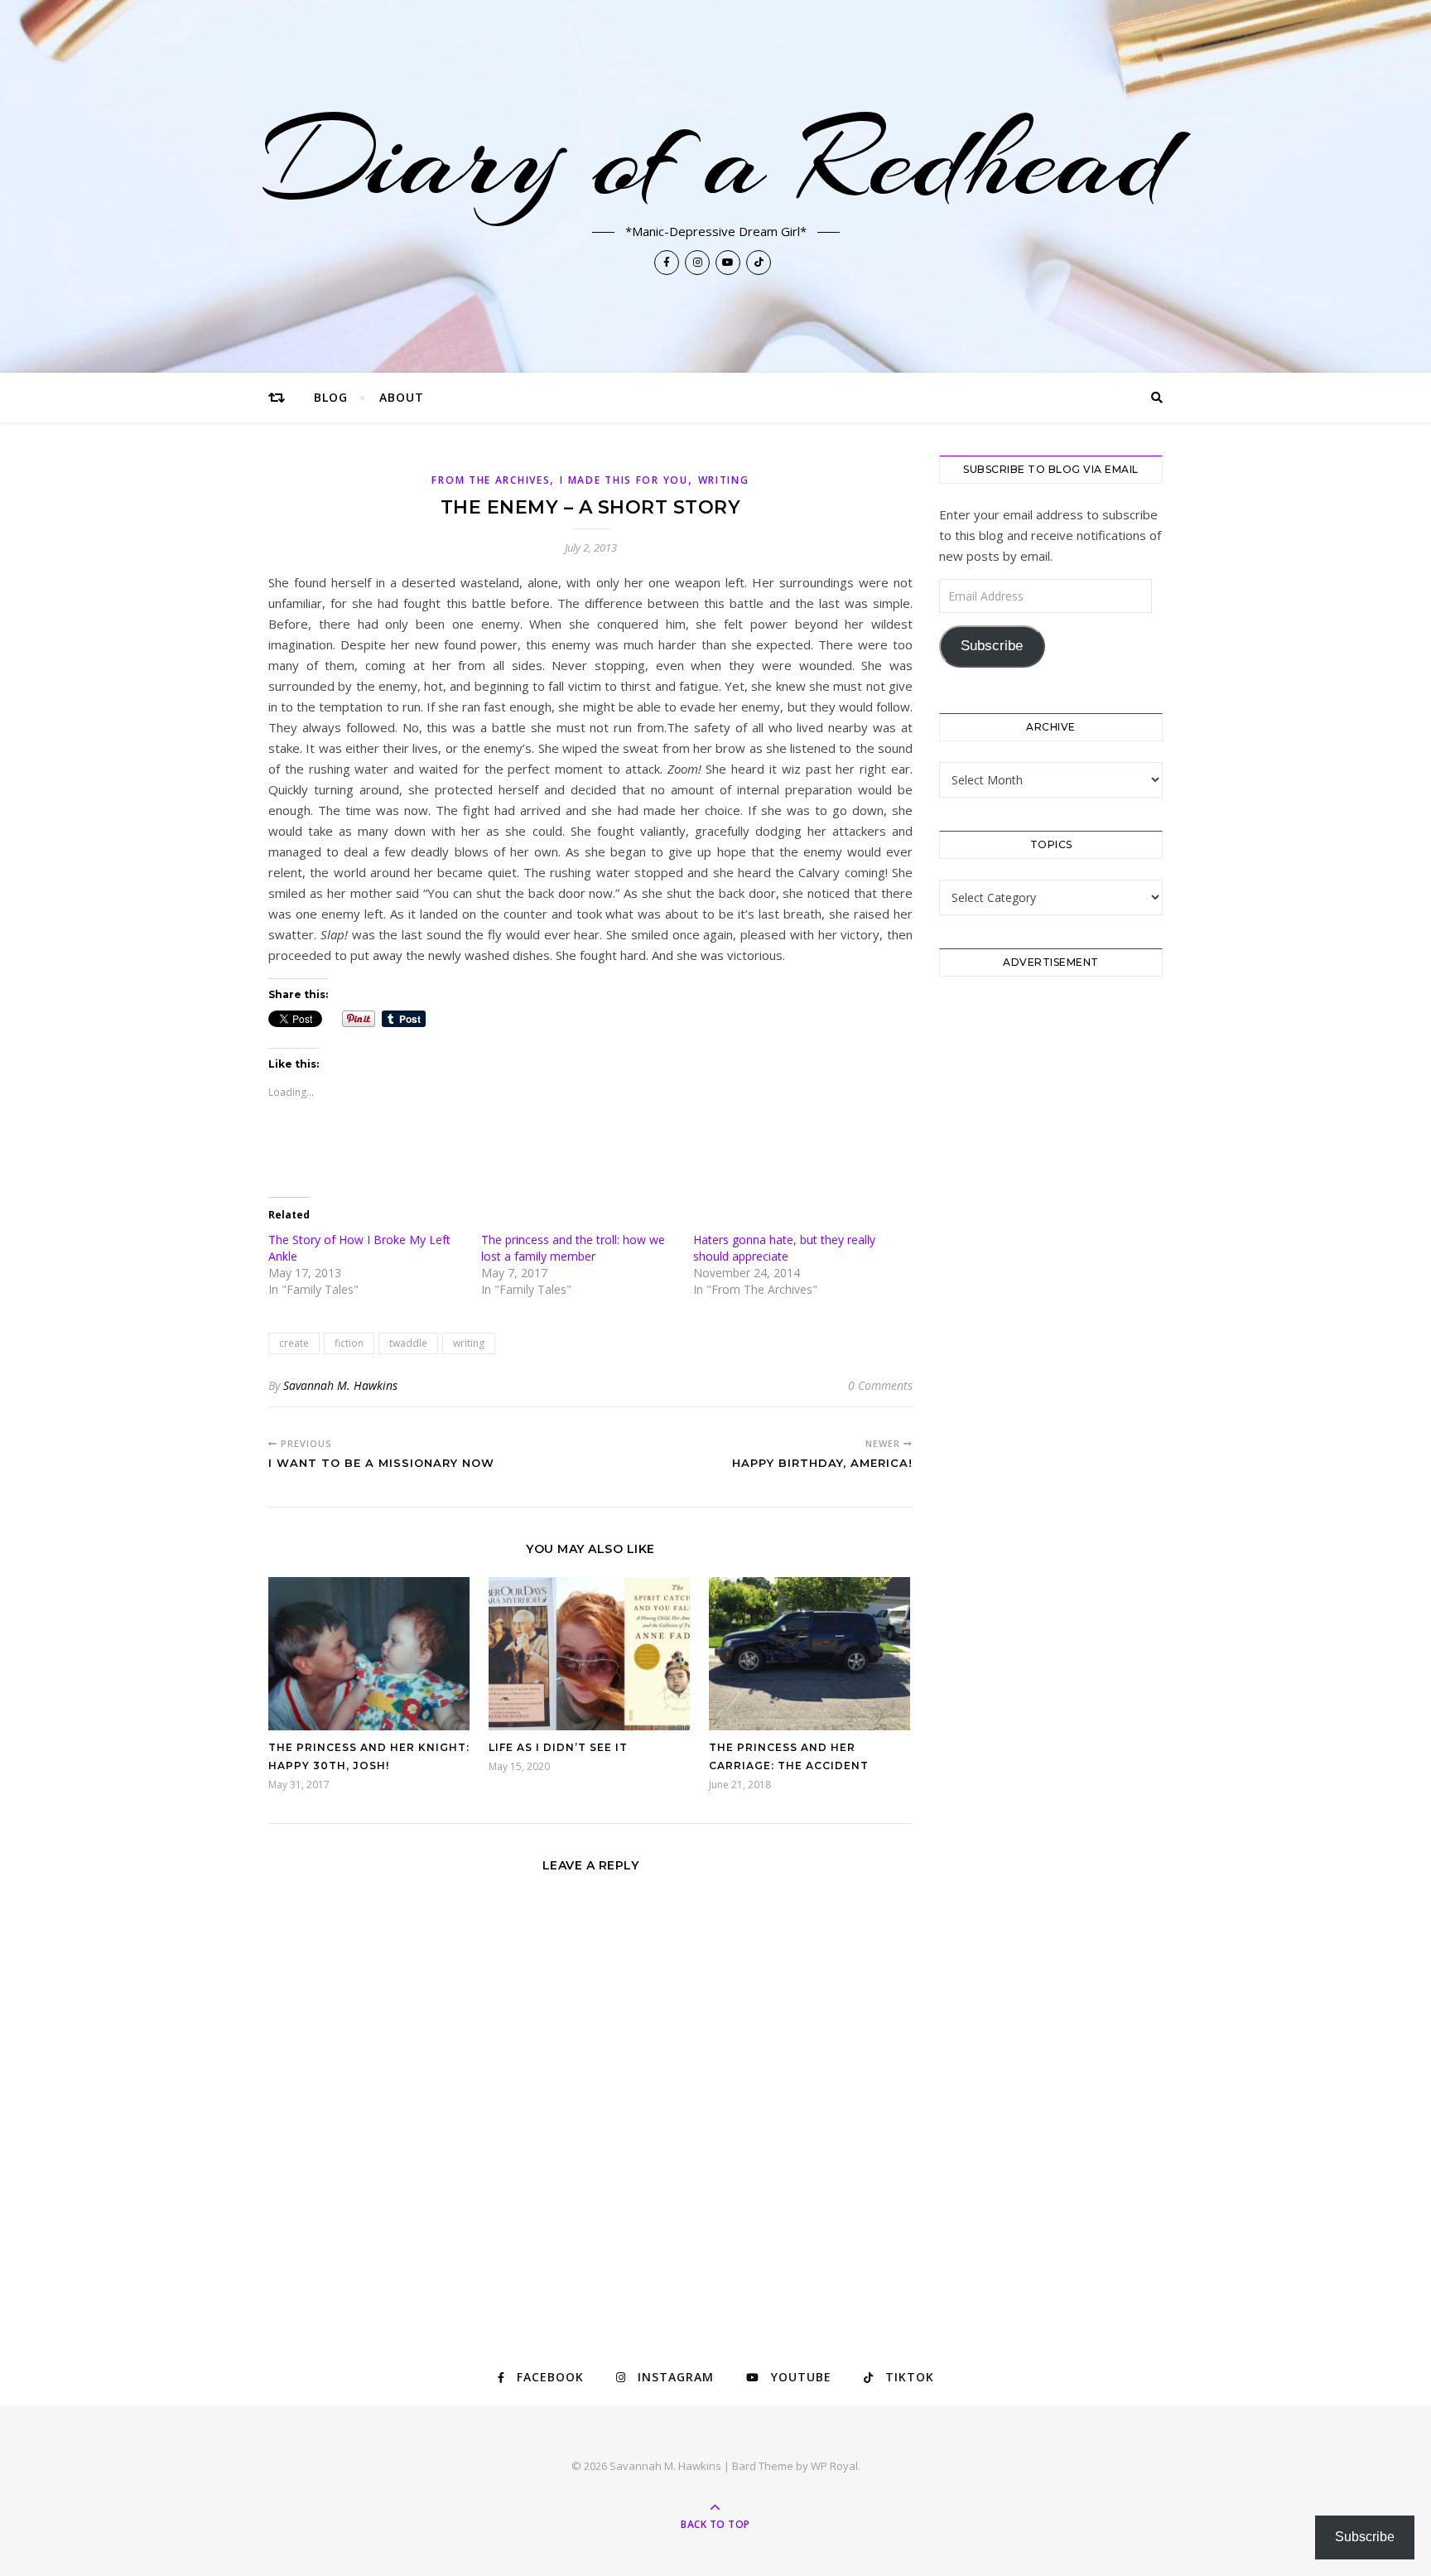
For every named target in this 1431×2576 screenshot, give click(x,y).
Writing (724, 480)
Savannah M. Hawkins (340, 1385)
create (294, 1343)
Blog (331, 397)
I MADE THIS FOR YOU (624, 480)
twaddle (408, 1343)
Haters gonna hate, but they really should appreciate (784, 1248)
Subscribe (992, 646)
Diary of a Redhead (716, 159)
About (402, 397)
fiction (349, 1343)
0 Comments (880, 1385)
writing (469, 1343)
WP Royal (834, 2466)
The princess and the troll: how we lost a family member (573, 1248)
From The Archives (491, 480)
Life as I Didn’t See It (558, 1747)
